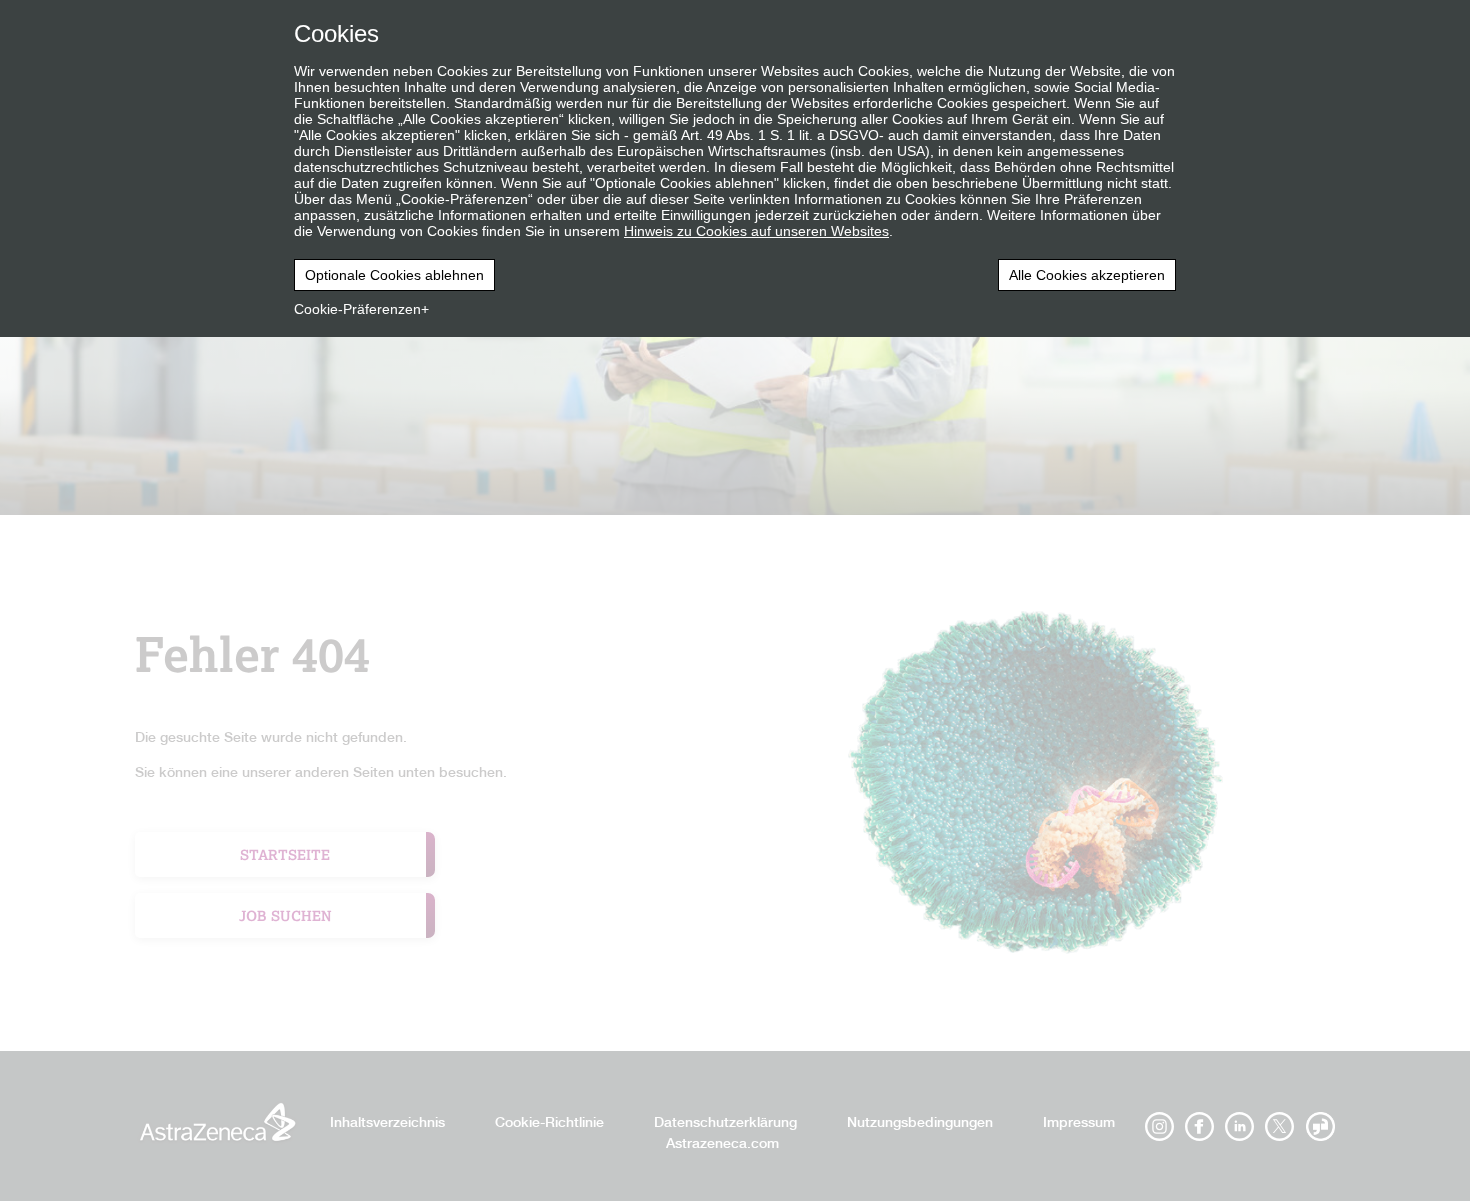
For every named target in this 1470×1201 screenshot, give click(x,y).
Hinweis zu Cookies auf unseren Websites (756, 231)
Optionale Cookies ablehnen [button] (394, 275)
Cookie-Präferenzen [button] (357, 309)
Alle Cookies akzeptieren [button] (1087, 275)
